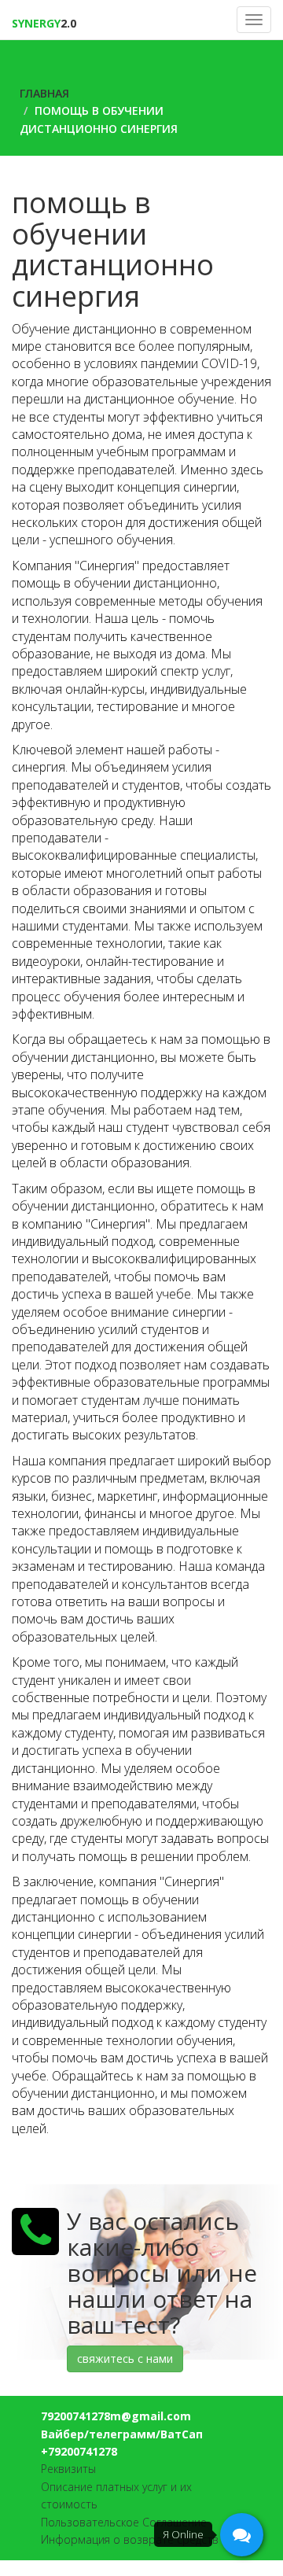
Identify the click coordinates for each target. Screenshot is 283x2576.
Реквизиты (68, 2469)
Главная (44, 93)
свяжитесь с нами (125, 2359)
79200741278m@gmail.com (116, 2416)
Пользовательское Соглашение (124, 2522)
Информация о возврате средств (130, 2539)
